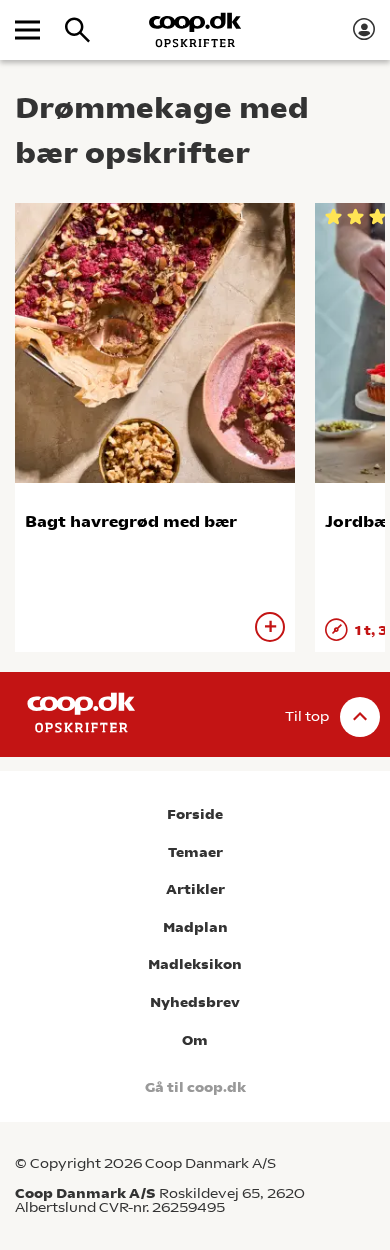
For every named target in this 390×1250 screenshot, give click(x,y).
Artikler (195, 889)
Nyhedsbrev (195, 1002)
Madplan (195, 927)
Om (195, 1040)
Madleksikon (195, 964)
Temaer (195, 852)
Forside (195, 814)
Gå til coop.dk (195, 1087)
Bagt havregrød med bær (131, 521)
